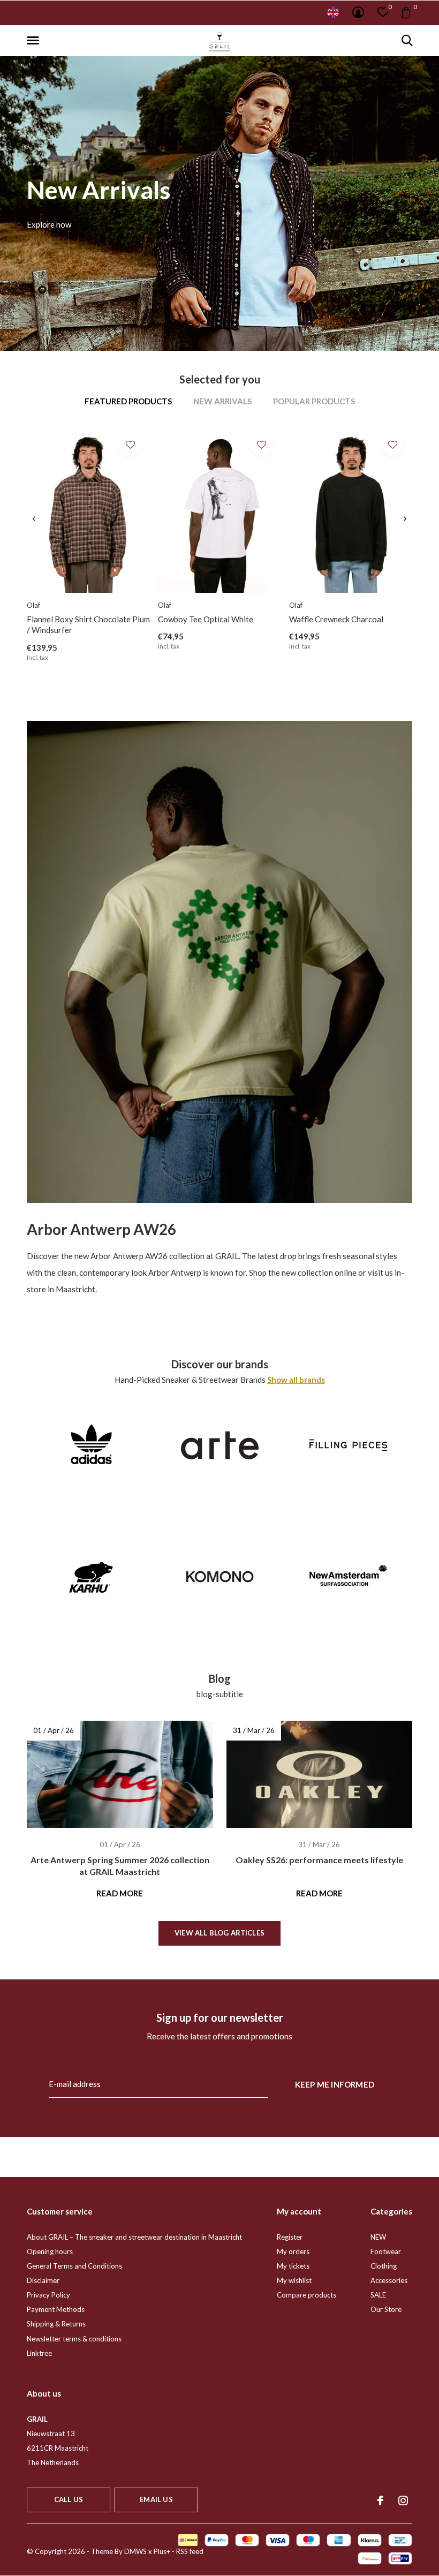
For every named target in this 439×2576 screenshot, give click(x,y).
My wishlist (294, 2280)
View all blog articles (219, 1933)
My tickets (293, 2266)
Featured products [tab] (128, 401)
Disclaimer (43, 2280)
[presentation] (34, 519)
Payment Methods (56, 2309)
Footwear (386, 2251)
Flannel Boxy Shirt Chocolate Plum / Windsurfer (88, 625)
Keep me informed (335, 2084)
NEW (378, 2237)
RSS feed (190, 2551)
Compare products (306, 2295)
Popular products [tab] (314, 401)
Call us (69, 2499)
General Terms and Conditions (74, 2266)
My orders (293, 2251)
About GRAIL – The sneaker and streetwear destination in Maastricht (134, 2237)
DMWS (135, 2551)
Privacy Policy (48, 2295)
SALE (378, 2295)
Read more (120, 1893)
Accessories (389, 2280)
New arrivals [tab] (222, 401)
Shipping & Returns (56, 2324)
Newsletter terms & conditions (74, 2339)
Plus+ (162, 2551)
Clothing (384, 2266)
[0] (406, 12)
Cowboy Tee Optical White (206, 619)
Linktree (39, 2353)
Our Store (386, 2309)
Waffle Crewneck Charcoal (336, 619)
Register (290, 2237)
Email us (156, 2499)
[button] (35, 41)
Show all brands (296, 1380)
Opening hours (50, 2251)
